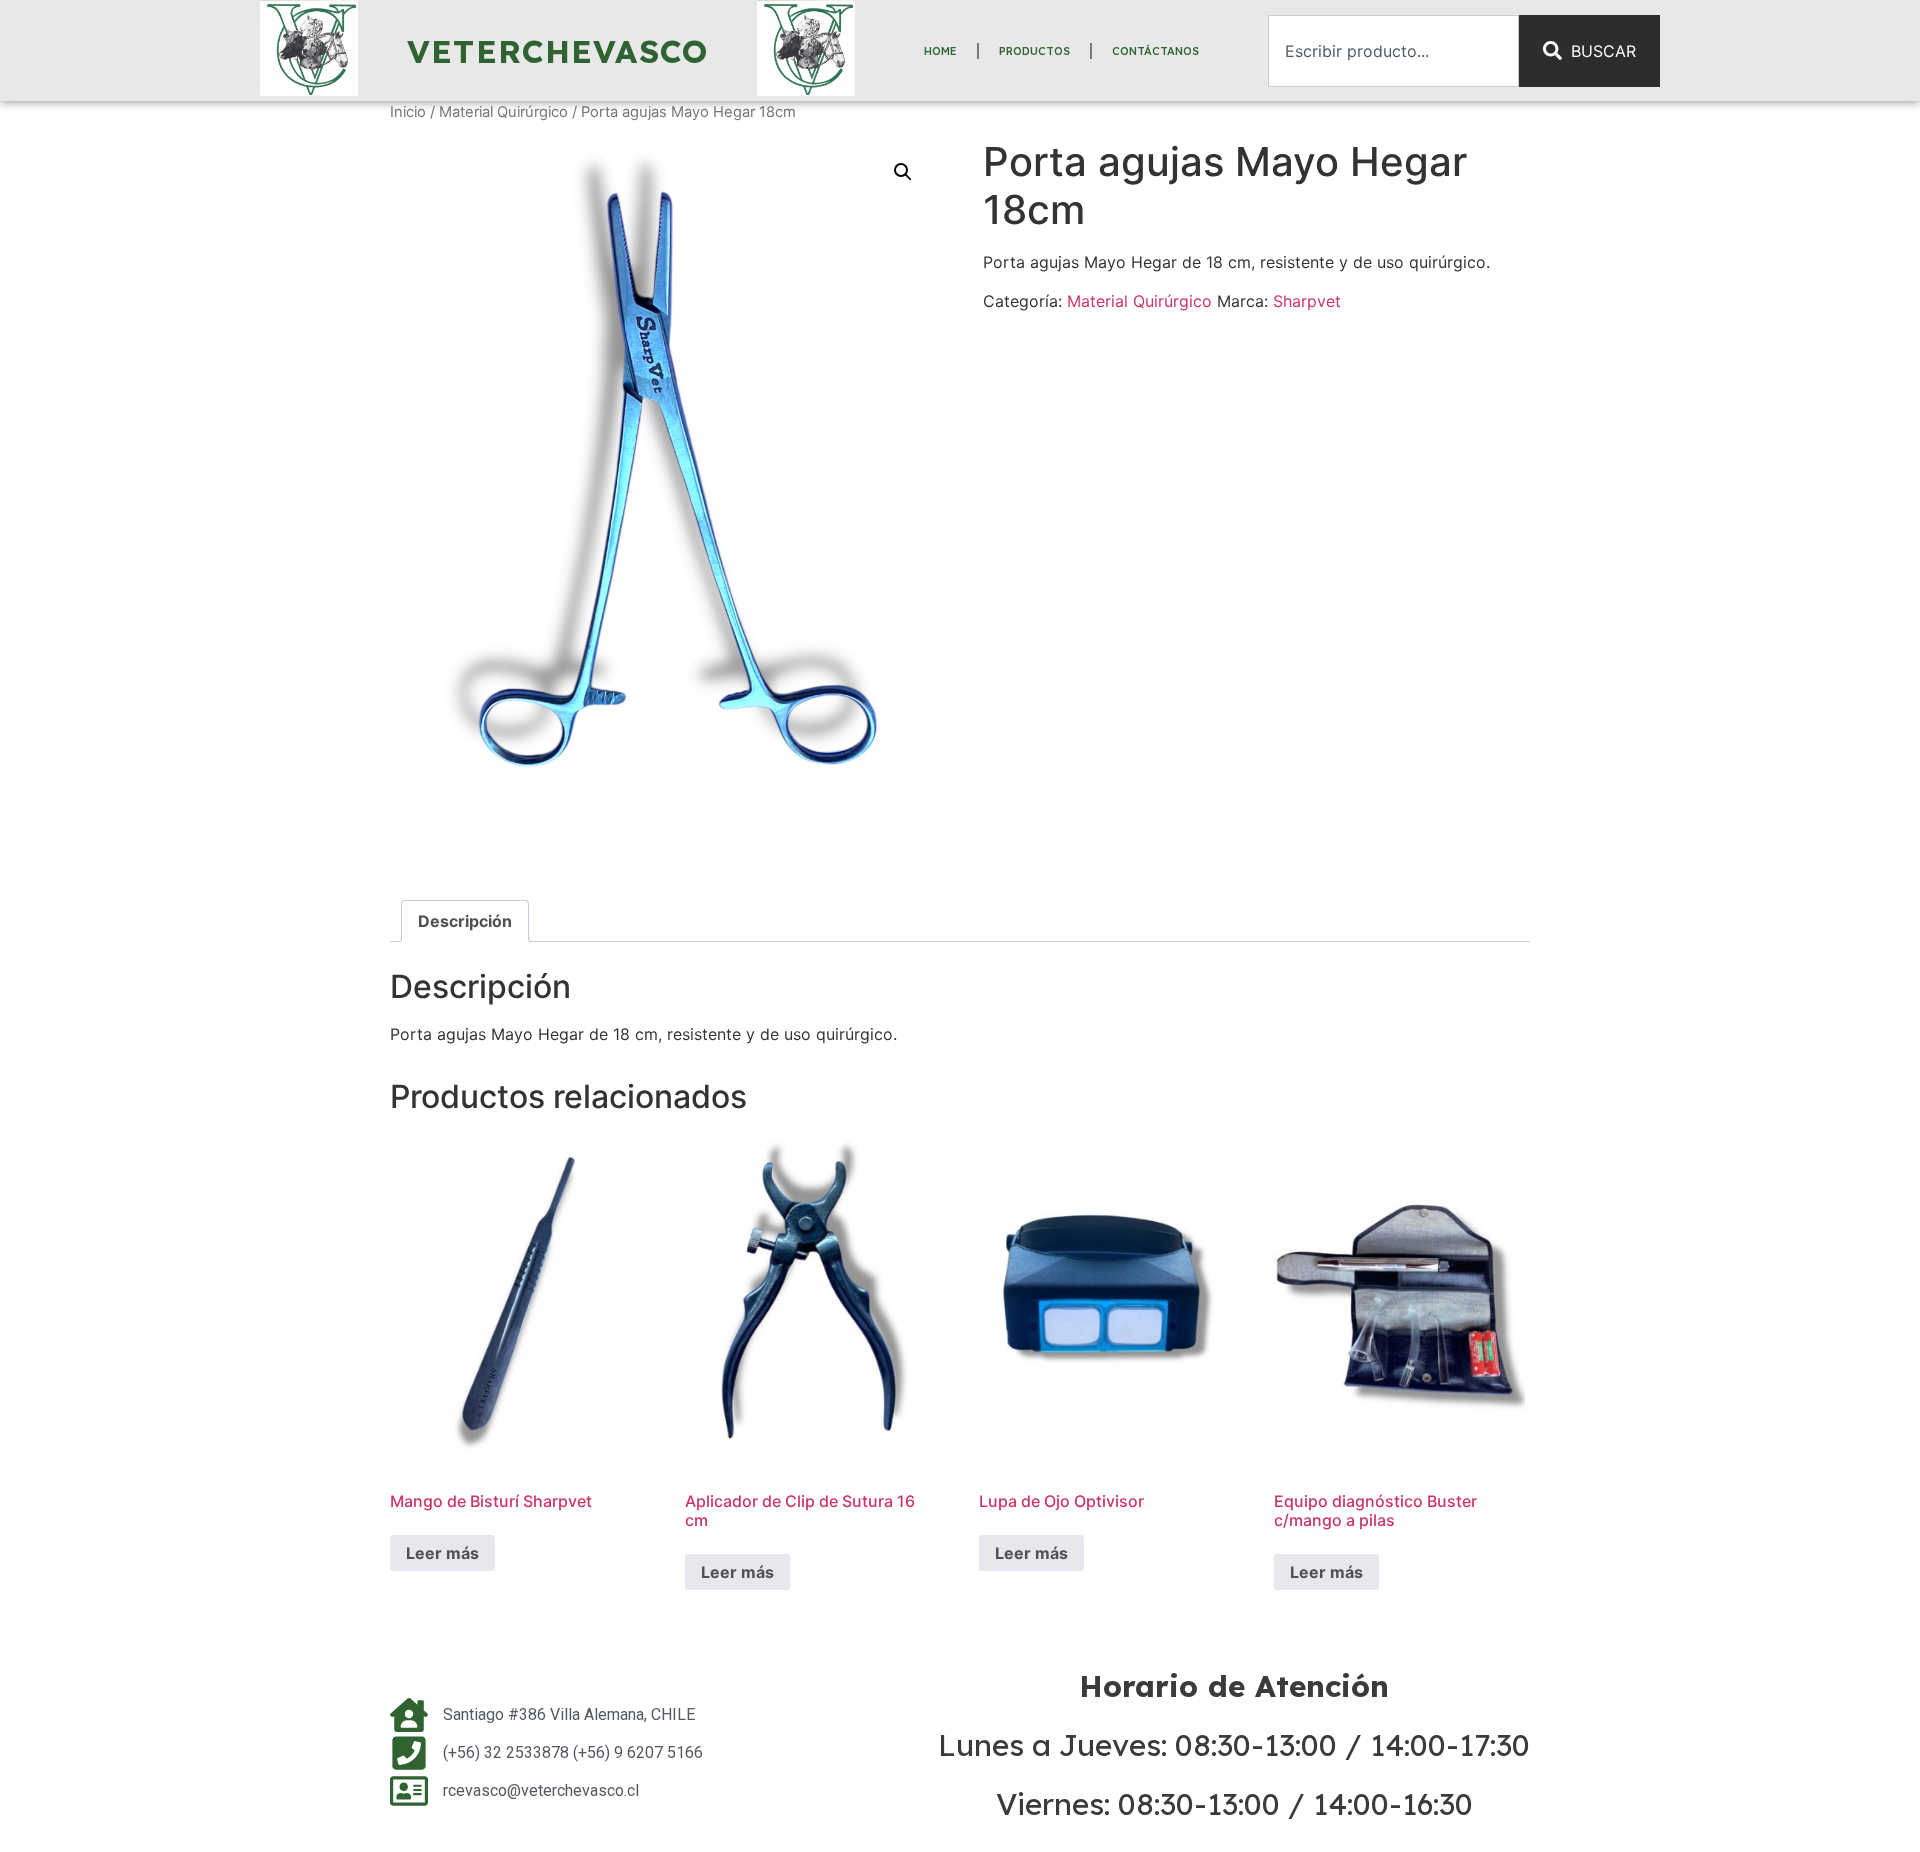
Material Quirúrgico (503, 112)
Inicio (408, 112)
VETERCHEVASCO (558, 51)
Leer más (442, 1553)
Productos (1034, 51)
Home (940, 51)
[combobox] (1393, 51)
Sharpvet (1307, 301)
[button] (903, 172)
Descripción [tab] (465, 921)
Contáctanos (1155, 51)
